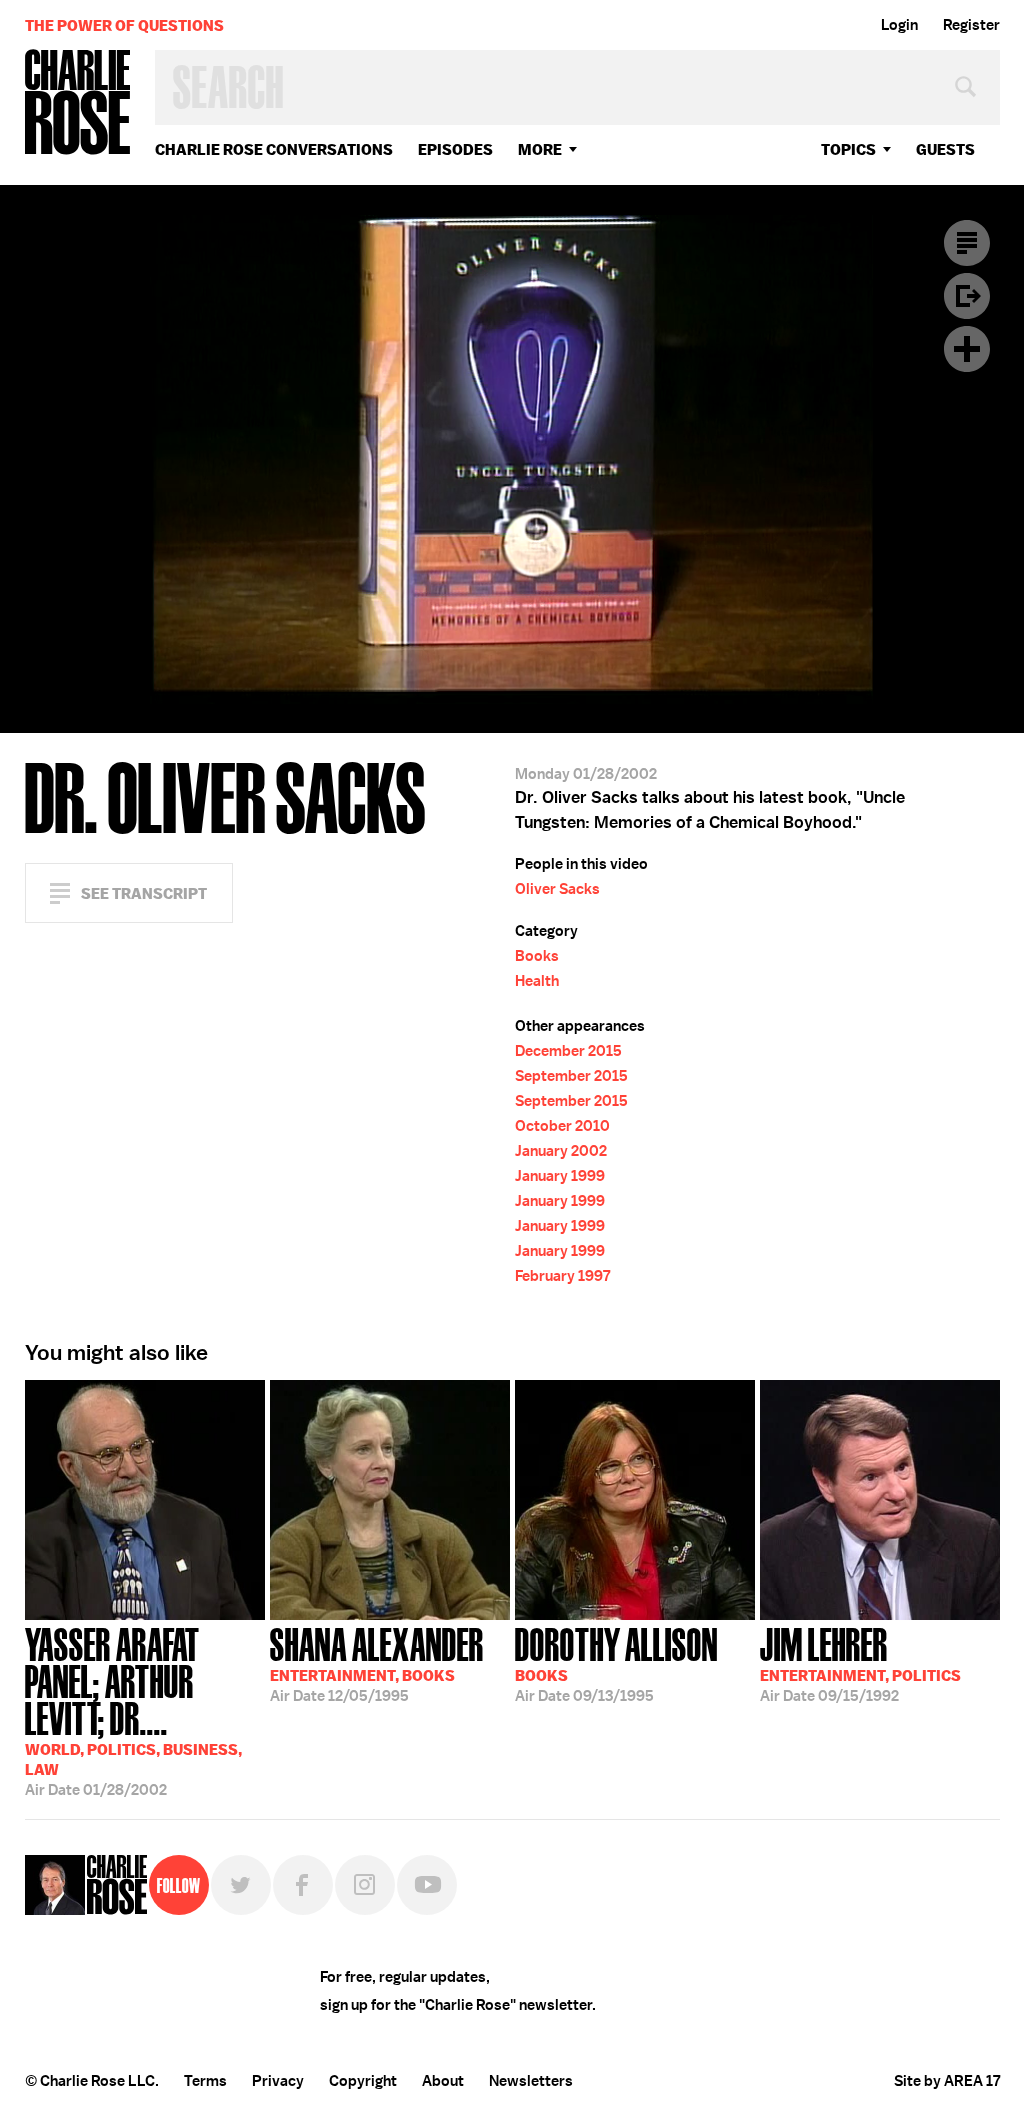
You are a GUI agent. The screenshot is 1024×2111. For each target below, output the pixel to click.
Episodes (455, 149)
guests (945, 149)
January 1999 (560, 1176)
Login (899, 25)
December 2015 (568, 1051)
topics (848, 149)
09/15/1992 (860, 1663)
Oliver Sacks (557, 889)
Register (971, 25)
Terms (205, 2081)
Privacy (278, 2081)
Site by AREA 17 (947, 2081)
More (540, 149)
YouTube (427, 1885)
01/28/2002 (133, 1710)
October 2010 (562, 1126)
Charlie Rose (78, 103)
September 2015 (571, 1076)
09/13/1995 (616, 1663)
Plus (967, 349)
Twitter (241, 1885)
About (443, 2081)
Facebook (303, 1885)
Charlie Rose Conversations (274, 149)
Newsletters (531, 2081)
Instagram (365, 1885)
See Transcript (144, 893)
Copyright (363, 2081)
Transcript (967, 243)
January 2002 (561, 1151)
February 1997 (562, 1276)
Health (537, 981)
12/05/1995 (377, 1663)
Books (537, 956)
